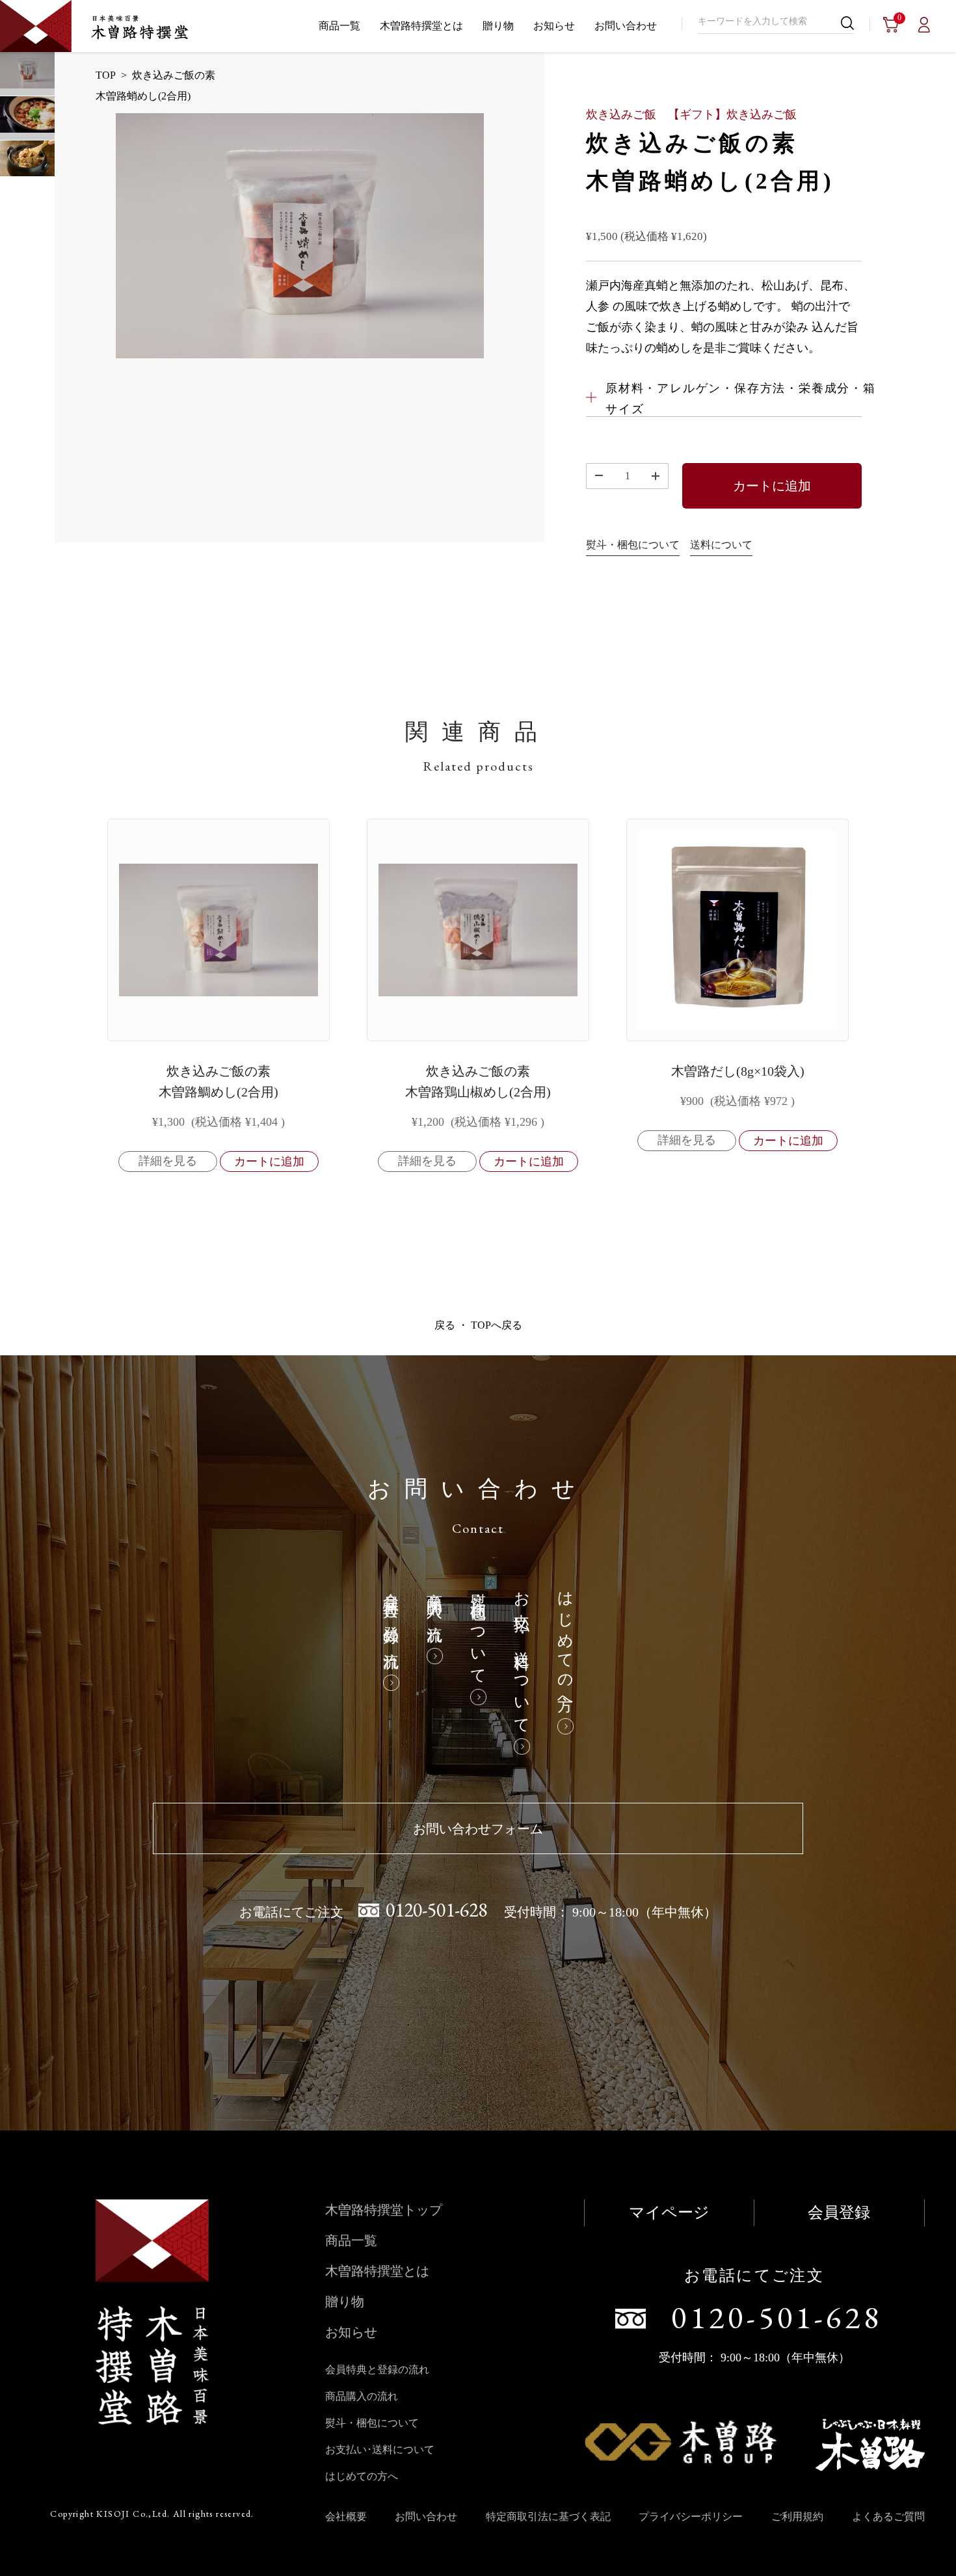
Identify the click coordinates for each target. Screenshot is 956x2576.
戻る (445, 1325)
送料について (721, 545)
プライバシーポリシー (691, 2516)
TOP (106, 75)
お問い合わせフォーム (478, 1829)
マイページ (669, 2212)
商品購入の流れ (434, 1610)
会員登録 (839, 2212)
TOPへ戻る (497, 1325)
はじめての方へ (565, 1645)
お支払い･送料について (522, 1655)
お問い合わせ (626, 26)
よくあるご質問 (888, 2516)
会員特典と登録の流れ (391, 1623)
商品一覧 (339, 26)
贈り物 (498, 26)
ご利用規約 (797, 2516)
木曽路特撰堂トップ (384, 2210)
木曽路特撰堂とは (421, 26)
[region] (478, 1025)
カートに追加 (772, 486)
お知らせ (554, 26)
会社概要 (346, 2516)
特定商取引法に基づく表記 (548, 2516)
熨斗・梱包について (633, 545)
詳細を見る (168, 1161)
